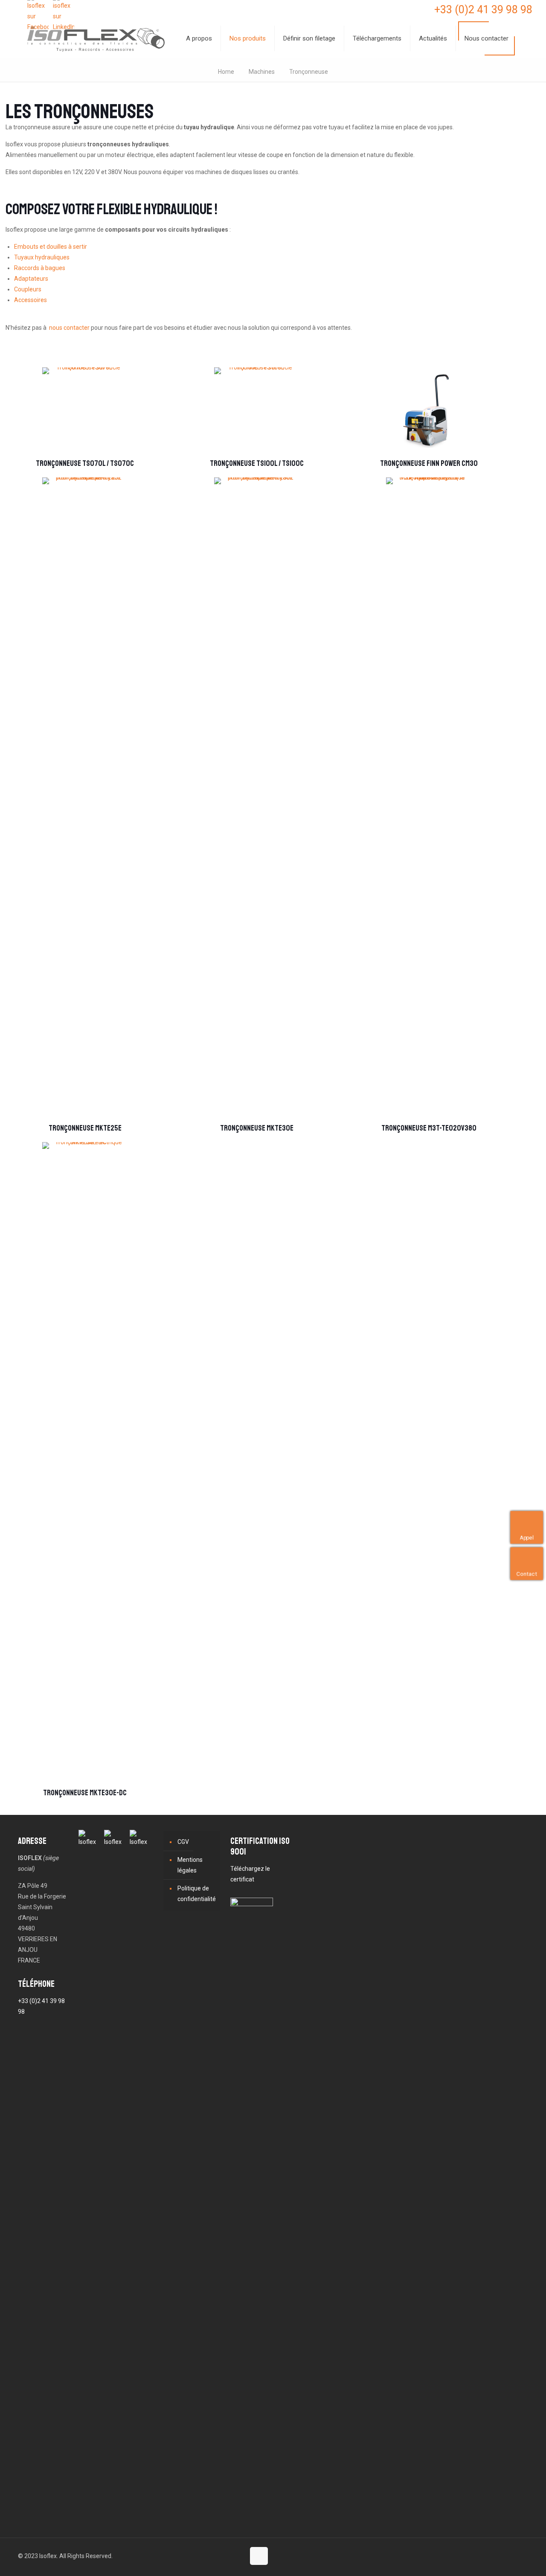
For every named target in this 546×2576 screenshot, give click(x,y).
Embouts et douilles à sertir (51, 247)
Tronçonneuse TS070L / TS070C (85, 463)
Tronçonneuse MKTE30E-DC (85, 1793)
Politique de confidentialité (197, 1894)
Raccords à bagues (40, 268)
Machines (262, 72)
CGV (183, 1842)
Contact (530, 1573)
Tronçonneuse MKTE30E (257, 1128)
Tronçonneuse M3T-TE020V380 (429, 1128)
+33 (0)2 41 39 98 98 (483, 10)
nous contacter (69, 328)
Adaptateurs (31, 279)
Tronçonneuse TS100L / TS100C (257, 463)
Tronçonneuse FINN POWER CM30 (429, 463)
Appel (530, 1537)
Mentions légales (190, 1865)
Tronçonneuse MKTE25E (85, 1128)
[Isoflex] (96, 38)
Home (226, 72)
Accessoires (30, 300)
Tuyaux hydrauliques (42, 257)
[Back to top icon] (259, 2556)
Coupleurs (28, 289)
